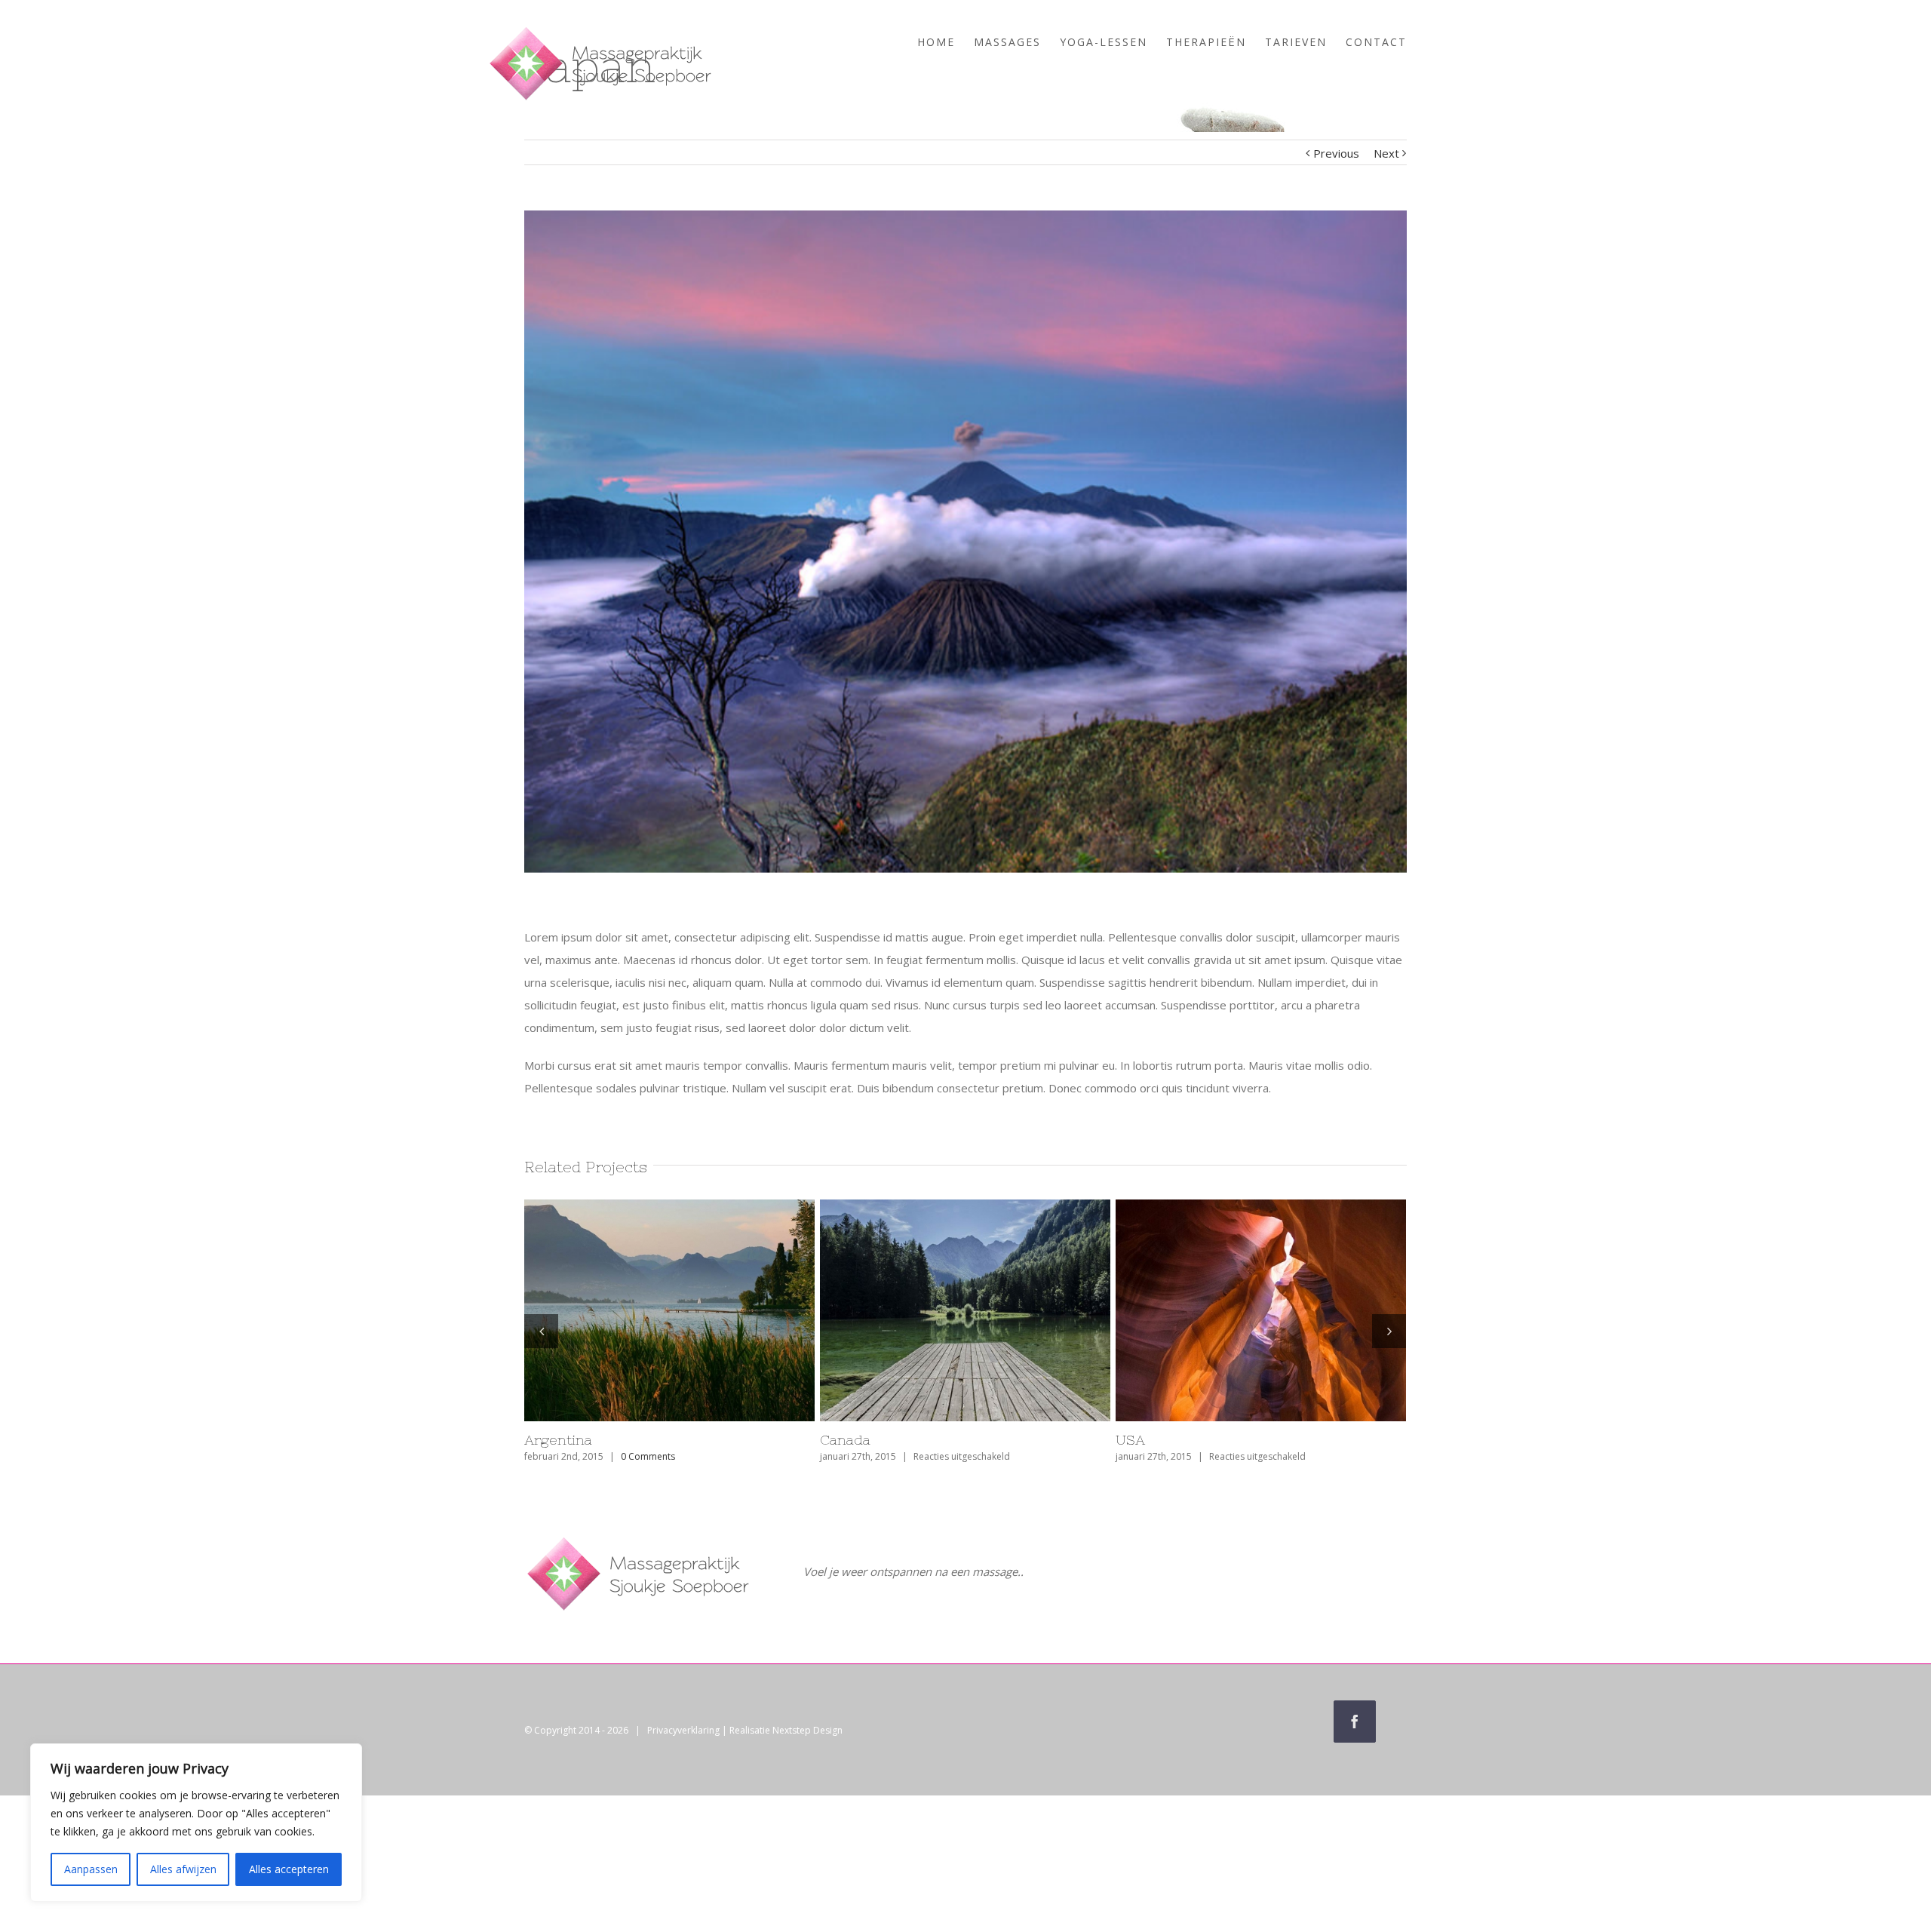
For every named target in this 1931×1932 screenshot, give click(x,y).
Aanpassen (91, 1869)
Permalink (643, 1310)
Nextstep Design (807, 1730)
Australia (850, 1440)
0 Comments (944, 1456)
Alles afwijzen (183, 1869)
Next (1386, 153)
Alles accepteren (289, 1869)
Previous (1336, 153)
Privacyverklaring (683, 1730)
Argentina (1150, 1440)
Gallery (698, 1310)
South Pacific (568, 1440)
